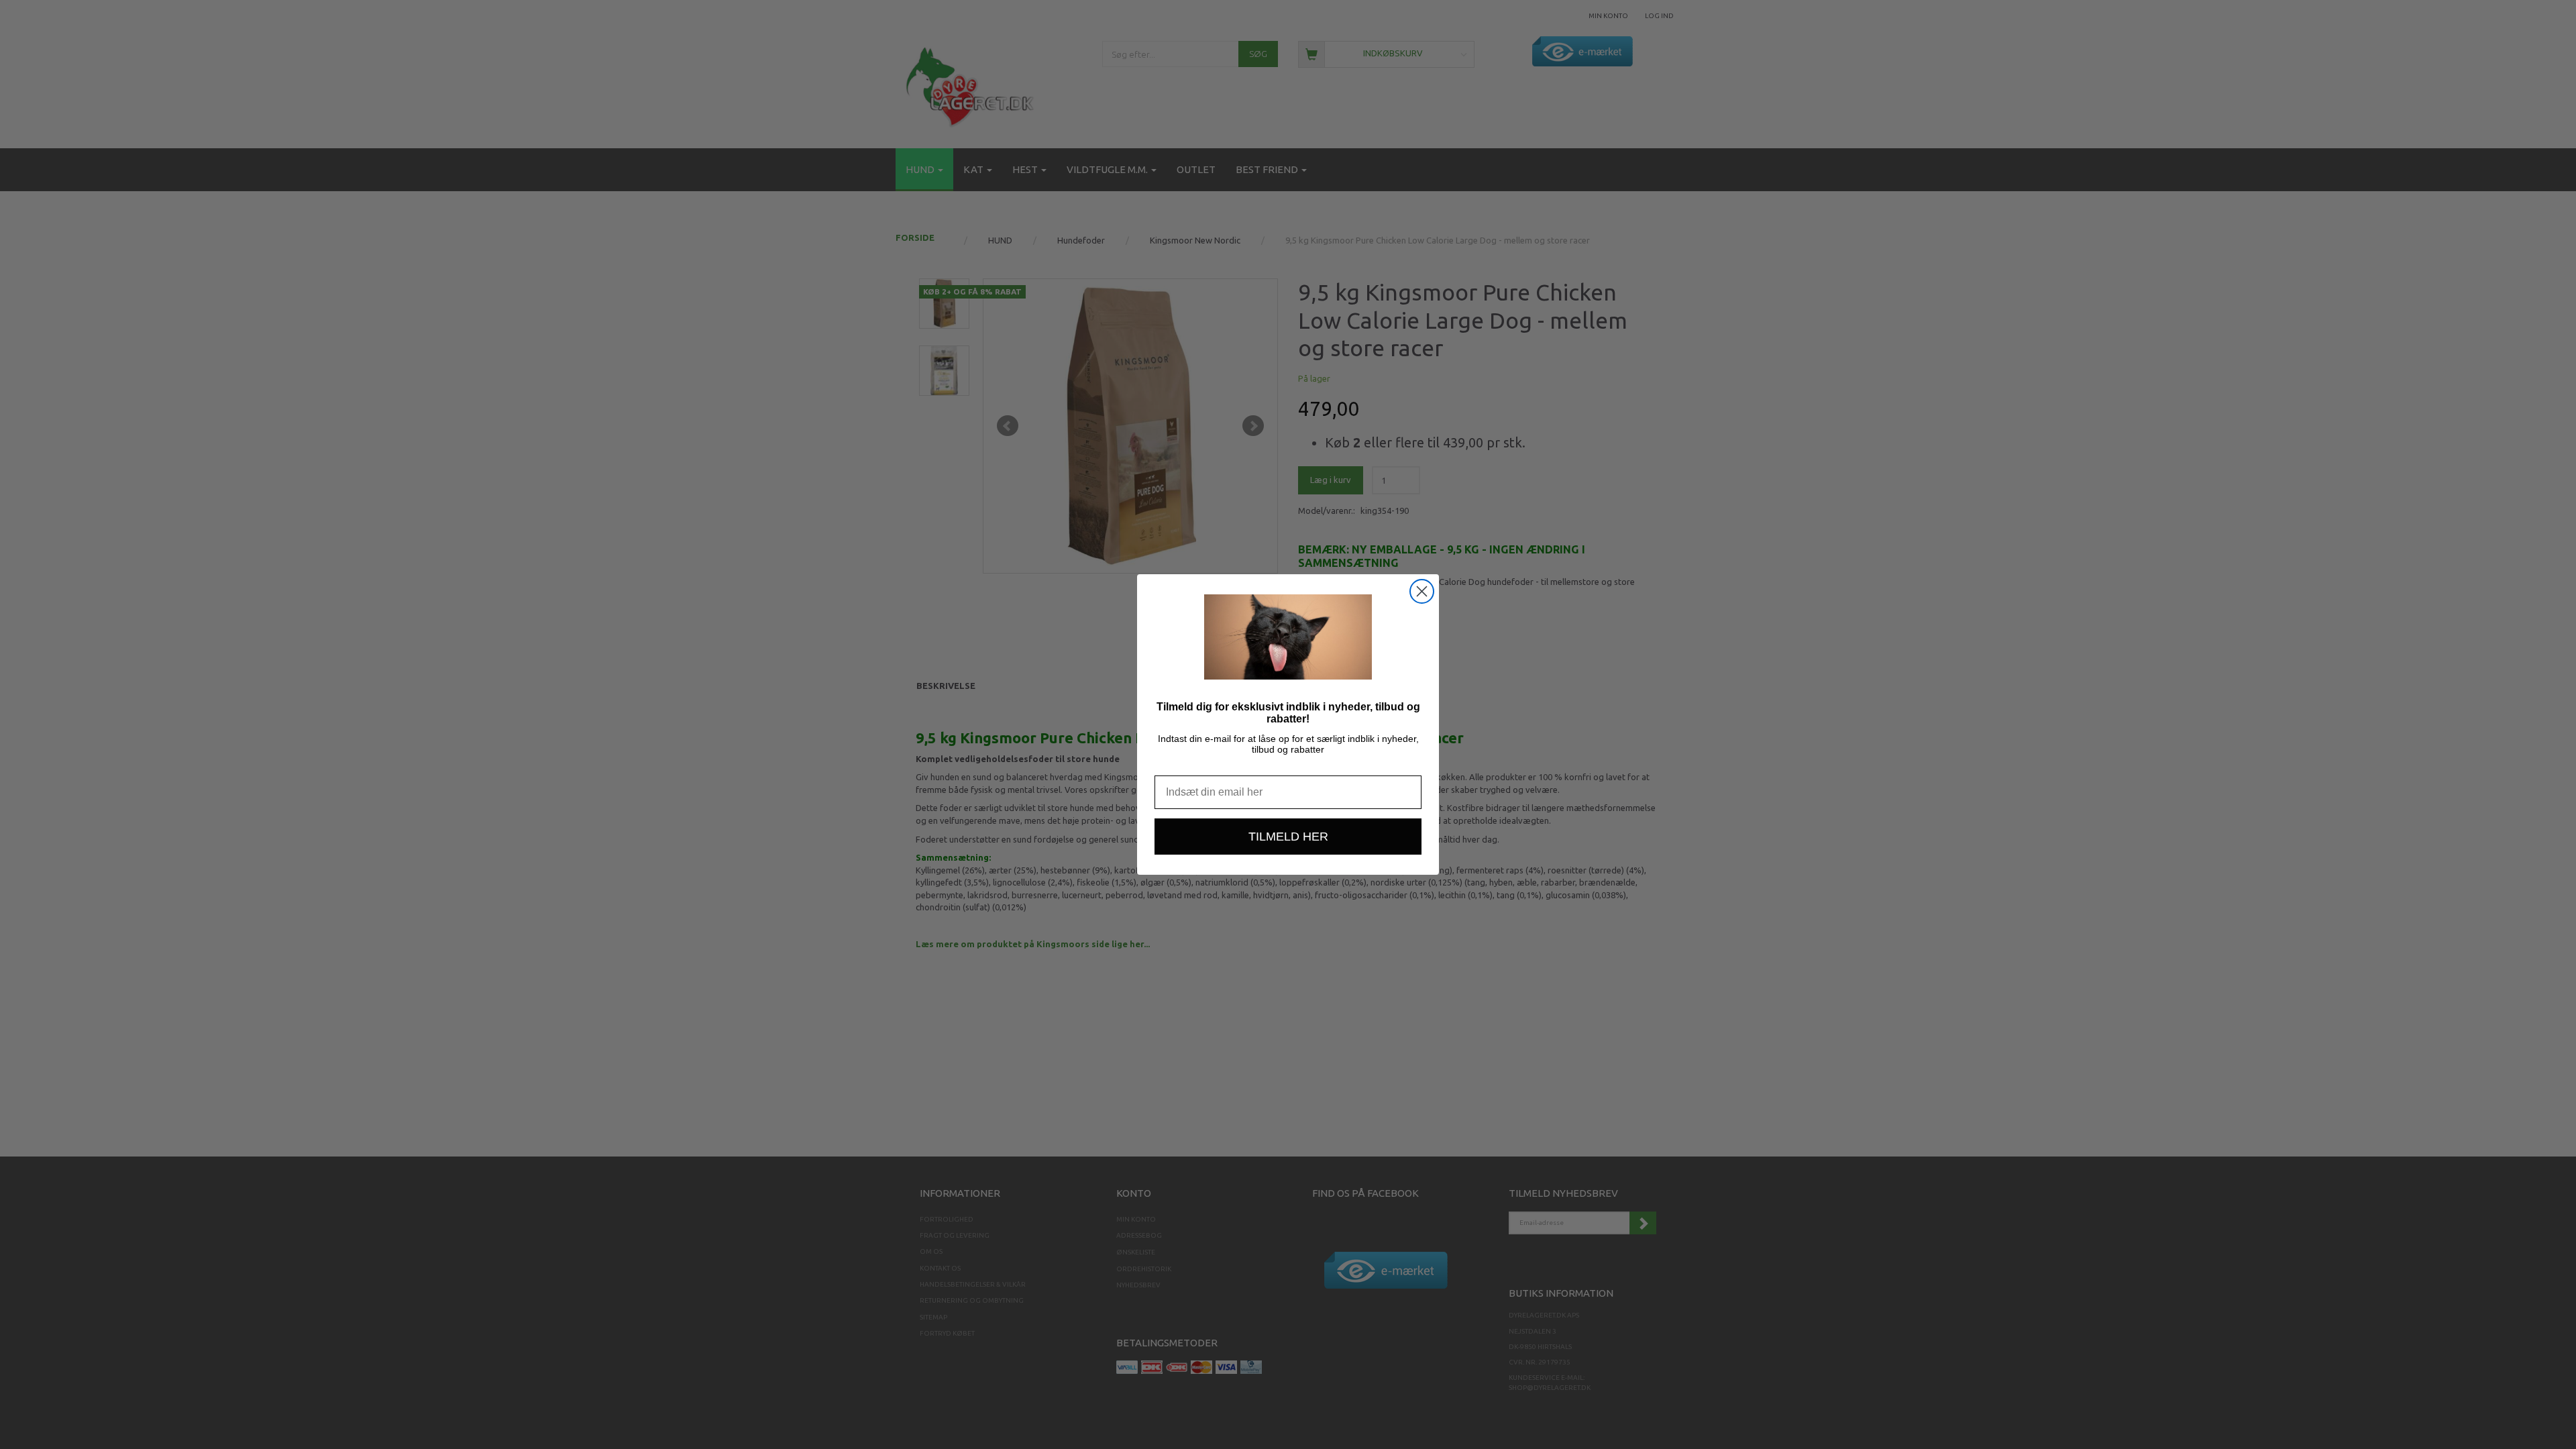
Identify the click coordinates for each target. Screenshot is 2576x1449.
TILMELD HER (1288, 837)
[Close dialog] (1422, 591)
